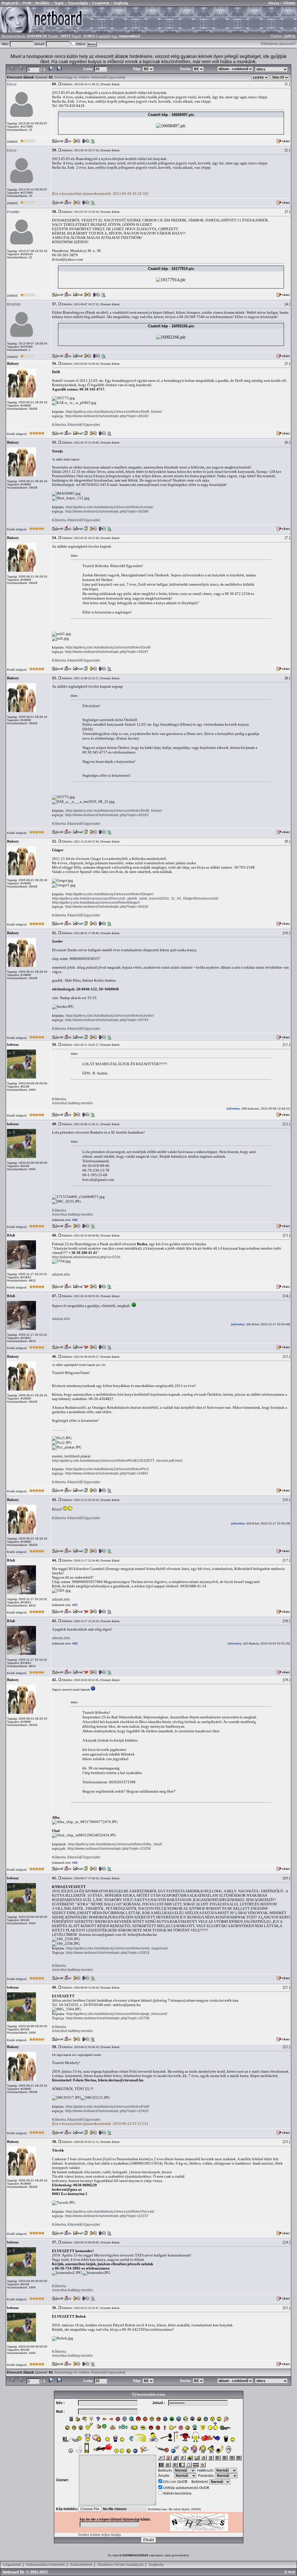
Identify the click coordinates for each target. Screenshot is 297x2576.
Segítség (156, 2565)
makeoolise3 (130, 36)
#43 (74, 1863)
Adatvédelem (81, 2565)
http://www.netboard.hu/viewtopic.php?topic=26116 (107, 907)
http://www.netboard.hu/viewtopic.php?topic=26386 (107, 511)
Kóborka (59, 1099)
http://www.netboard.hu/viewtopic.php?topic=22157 (107, 2216)
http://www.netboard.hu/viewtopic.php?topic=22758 (108, 2018)
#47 (74, 1605)
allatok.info (61, 1275)
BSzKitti (14, 304)
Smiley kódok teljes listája (99, 2535)
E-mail (291, 2572)
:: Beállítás (41, 3)
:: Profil (25, 3)
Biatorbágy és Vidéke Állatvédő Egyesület (89, 77)
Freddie (13, 212)
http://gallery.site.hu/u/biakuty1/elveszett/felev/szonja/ (109, 507)
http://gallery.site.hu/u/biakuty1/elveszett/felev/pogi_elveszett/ (117, 2014)
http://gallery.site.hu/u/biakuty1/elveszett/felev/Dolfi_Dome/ (114, 412)
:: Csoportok (99, 3)
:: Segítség (119, 3)
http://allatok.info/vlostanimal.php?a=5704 (86, 1257)
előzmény (234, 1109)
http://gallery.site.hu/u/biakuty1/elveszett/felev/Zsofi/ (108, 647)
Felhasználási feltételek (46, 2565)
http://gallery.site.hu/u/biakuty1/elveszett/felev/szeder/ (110, 1016)
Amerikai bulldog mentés (73, 1103)
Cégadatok (12, 2565)
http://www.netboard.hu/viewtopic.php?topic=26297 (107, 652)
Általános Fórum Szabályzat (121, 2565)
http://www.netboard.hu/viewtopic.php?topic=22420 (107, 2111)
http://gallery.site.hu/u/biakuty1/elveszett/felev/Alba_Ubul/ (115, 1844)
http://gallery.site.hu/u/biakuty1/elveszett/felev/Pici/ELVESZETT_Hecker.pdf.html (117, 1461)
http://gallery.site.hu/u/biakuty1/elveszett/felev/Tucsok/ (110, 2212)
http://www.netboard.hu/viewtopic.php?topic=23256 (109, 1849)
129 (288, 36)
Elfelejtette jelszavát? (278, 44)
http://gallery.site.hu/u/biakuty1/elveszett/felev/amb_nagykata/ (117, 1948)
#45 (74, 1644)
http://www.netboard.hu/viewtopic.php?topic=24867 (107, 1473)
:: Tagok (57, 3)
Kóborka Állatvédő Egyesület (76, 425)
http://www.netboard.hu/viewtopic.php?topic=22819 (108, 1953)
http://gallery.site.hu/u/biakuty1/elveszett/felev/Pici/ (107, 1469)
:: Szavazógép (76, 3)
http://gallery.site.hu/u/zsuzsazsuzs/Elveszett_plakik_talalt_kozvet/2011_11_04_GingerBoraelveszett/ (135, 898)
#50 (74, 1220)
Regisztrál (10, 3)
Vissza (274, 3)
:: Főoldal (287, 3)
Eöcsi (12, 84)
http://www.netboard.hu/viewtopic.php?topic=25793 (107, 1020)
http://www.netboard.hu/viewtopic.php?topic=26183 (107, 416)
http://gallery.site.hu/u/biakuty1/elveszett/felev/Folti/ (107, 2107)
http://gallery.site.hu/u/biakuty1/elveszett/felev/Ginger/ (109, 894)
